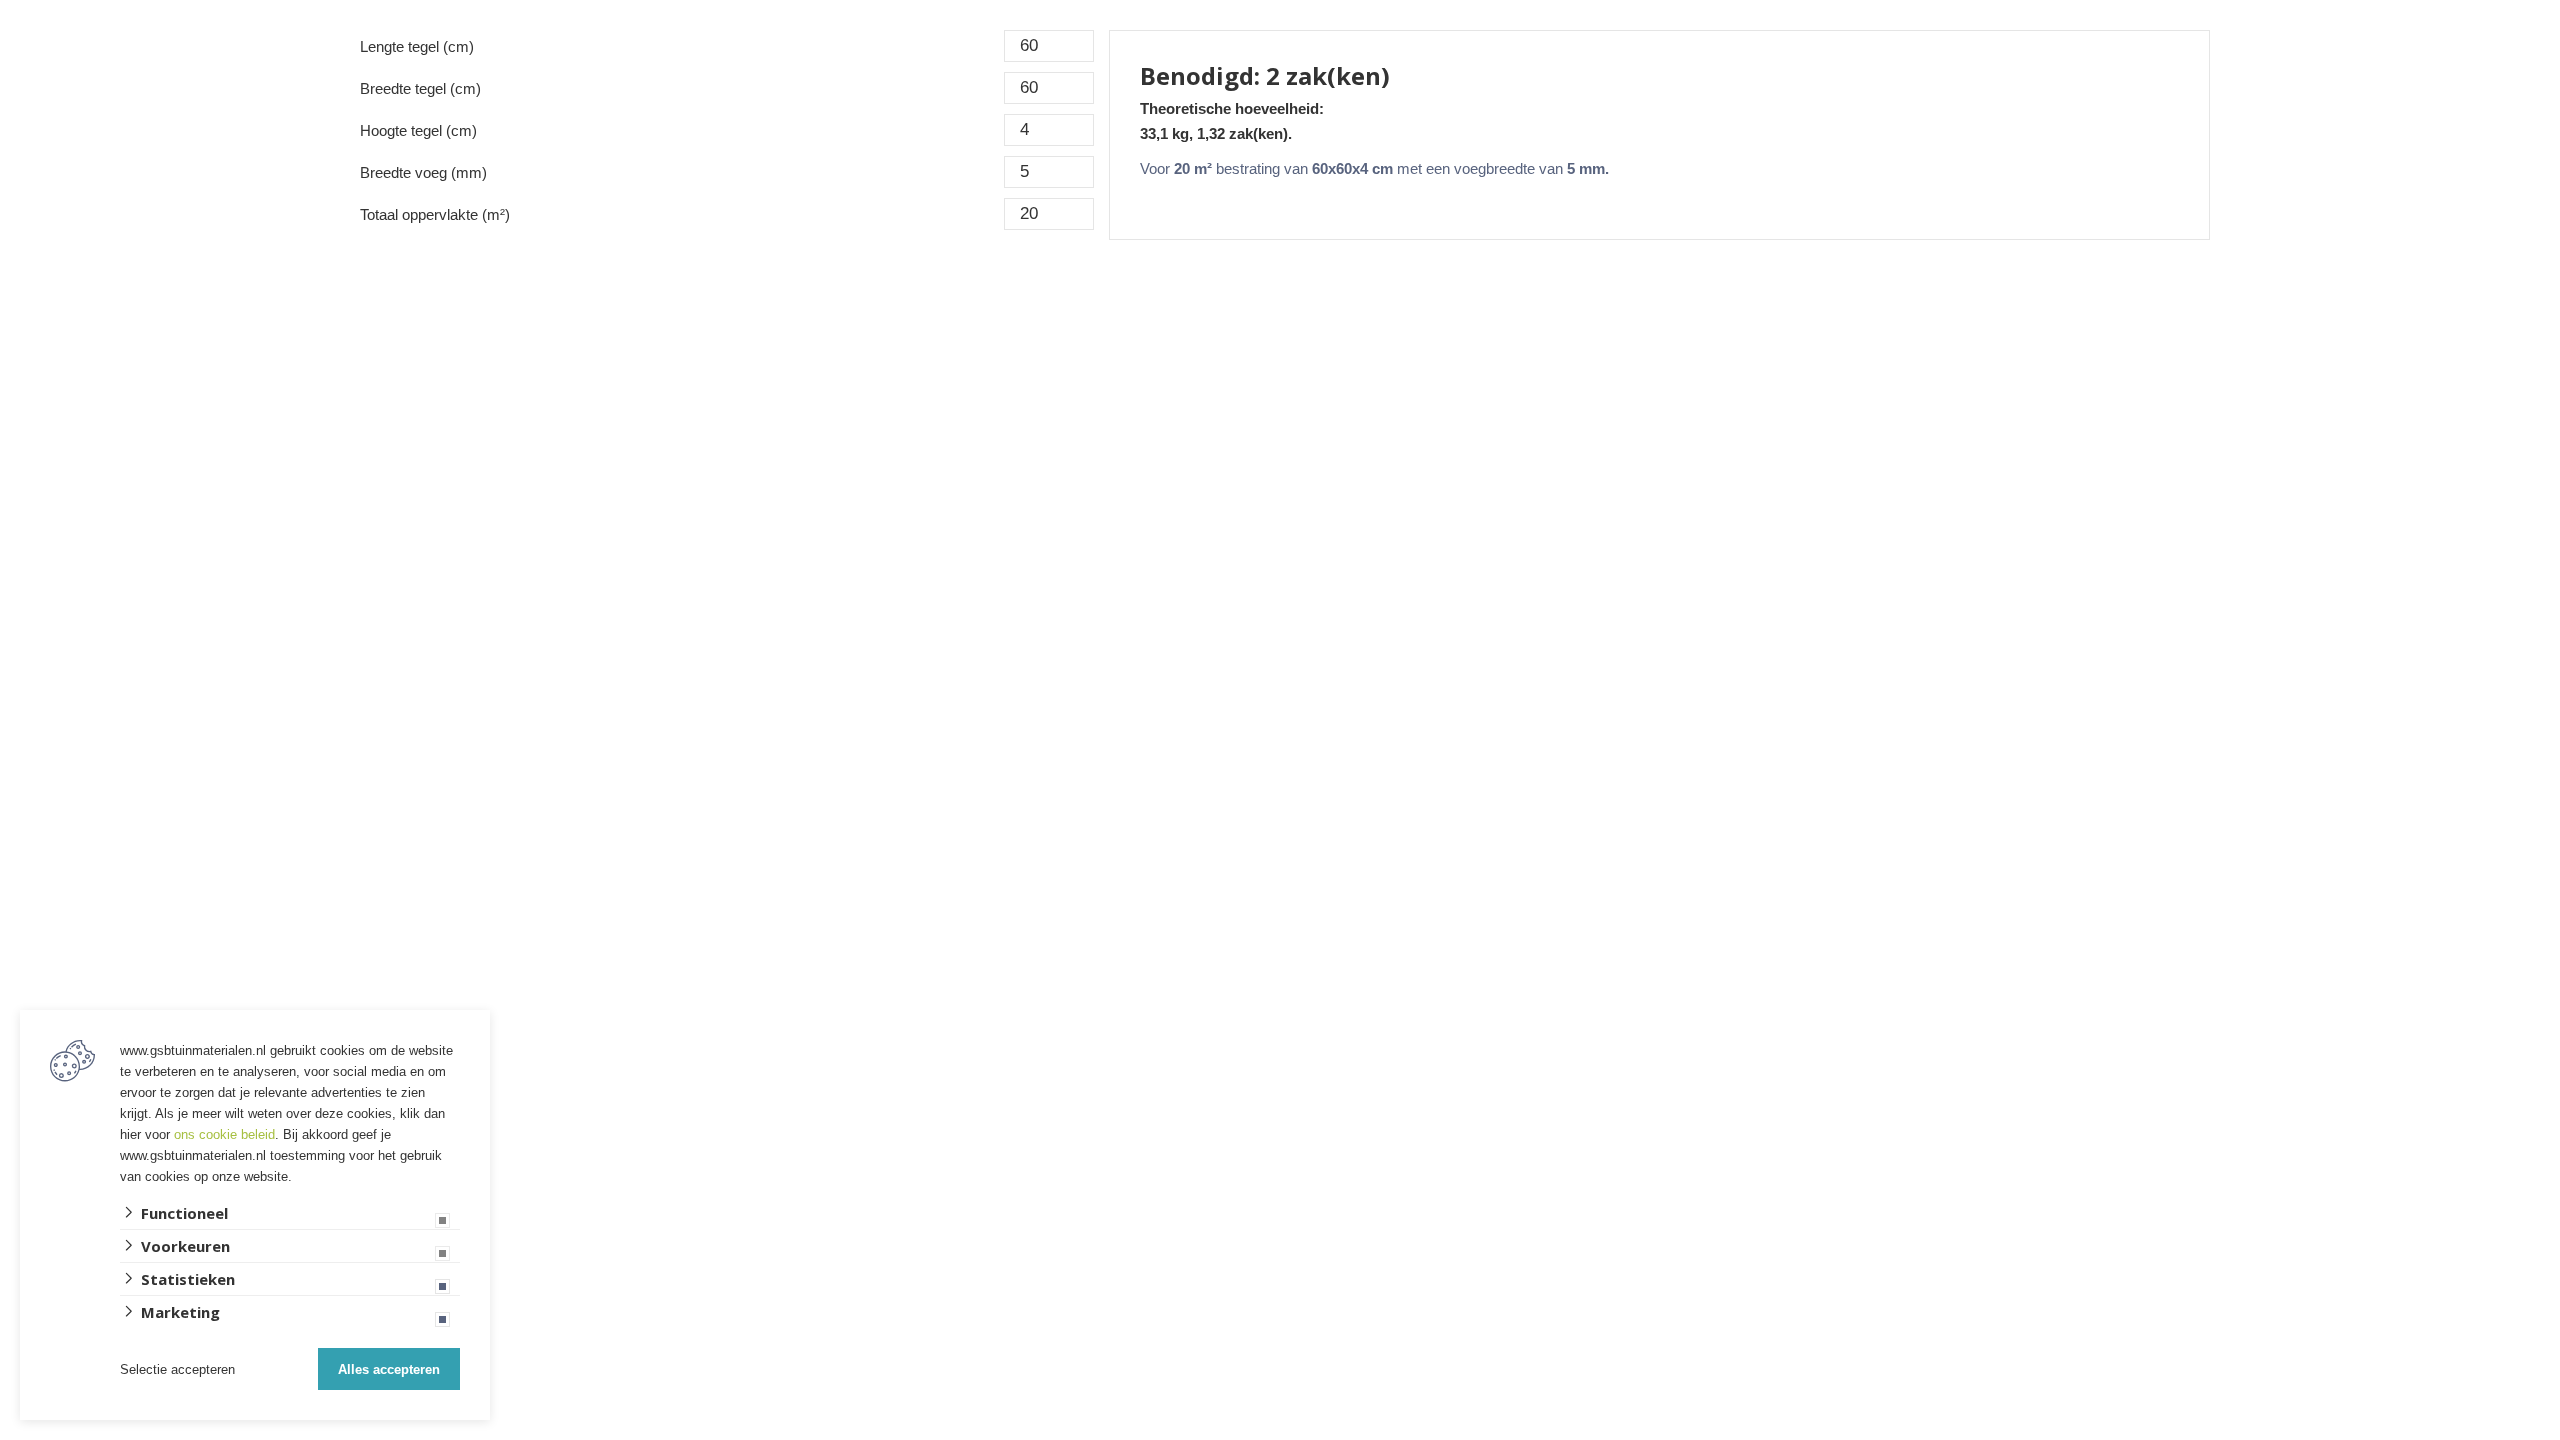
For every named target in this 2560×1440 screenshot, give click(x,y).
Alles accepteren (389, 1369)
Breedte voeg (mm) (423, 172)
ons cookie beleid (224, 1134)
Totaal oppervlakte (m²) (435, 214)
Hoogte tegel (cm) (418, 130)
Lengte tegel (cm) (417, 46)
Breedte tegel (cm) (420, 88)
